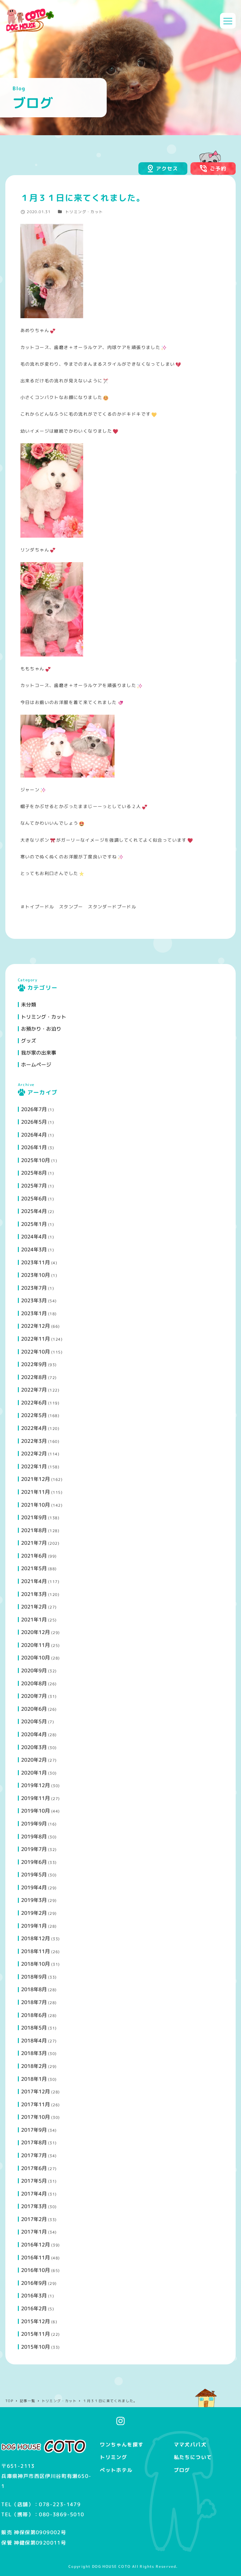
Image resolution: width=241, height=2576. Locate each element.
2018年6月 (34, 2015)
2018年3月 (34, 2053)
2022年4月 (34, 1428)
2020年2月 (34, 1760)
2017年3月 (34, 2206)
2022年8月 (34, 1377)
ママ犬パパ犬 (190, 2445)
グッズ (29, 1041)
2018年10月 (35, 1964)
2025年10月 (35, 1160)
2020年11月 (35, 1645)
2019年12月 (35, 1785)
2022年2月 (34, 1454)
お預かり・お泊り (41, 1029)
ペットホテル (116, 2470)
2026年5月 (34, 1122)
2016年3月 (34, 2296)
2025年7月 (34, 1186)
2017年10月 (35, 2117)
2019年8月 (34, 1836)
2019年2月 (34, 1913)
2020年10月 (35, 1658)
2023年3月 (34, 1300)
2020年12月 (35, 1632)
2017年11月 (35, 2104)
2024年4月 (34, 1237)
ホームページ (36, 1065)
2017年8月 (34, 2142)
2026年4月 (34, 1135)
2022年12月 (35, 1326)
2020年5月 (34, 1721)
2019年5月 (34, 1875)
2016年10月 (35, 2270)
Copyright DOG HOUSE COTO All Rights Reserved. (123, 2566)
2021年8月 (34, 1530)
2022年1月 (34, 1466)
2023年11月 (35, 1262)
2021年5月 (34, 1568)
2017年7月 (34, 2155)
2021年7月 (34, 1543)
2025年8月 (34, 1173)
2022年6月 (34, 1403)
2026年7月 (34, 1109)
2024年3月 (34, 1249)
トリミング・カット (84, 212)
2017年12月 (35, 2091)
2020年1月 (34, 1773)
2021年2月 (34, 1607)
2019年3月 (34, 1900)
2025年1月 (34, 1224)
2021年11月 (35, 1492)
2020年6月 (34, 1709)
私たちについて (193, 2457)
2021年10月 (35, 1505)
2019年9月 (34, 1824)
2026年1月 (34, 1147)
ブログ (182, 2470)
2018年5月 (34, 2028)
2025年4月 (34, 1211)
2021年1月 (34, 1620)
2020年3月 (34, 1747)
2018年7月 (34, 2002)
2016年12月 (35, 2245)
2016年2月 (34, 2308)
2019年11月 (35, 1798)
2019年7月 (34, 1849)
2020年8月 (34, 1683)
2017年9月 (34, 2130)
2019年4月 (34, 1887)
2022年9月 (34, 1364)
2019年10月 (35, 1811)
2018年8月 (34, 1989)
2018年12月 (35, 1938)
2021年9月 (34, 1517)
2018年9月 (34, 1977)
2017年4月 (34, 2194)
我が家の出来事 (39, 1053)
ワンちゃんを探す (122, 2445)
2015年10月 (35, 2347)
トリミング (113, 2457)
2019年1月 (34, 1926)
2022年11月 (35, 1339)
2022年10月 (35, 1352)
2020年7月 (34, 1696)
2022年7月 (34, 1390)
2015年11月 (35, 2334)
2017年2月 (34, 2219)
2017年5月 (34, 2181)
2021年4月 (34, 1581)
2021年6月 (34, 1556)
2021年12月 (35, 1479)
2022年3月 (34, 1441)
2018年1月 (34, 2079)
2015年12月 (35, 2321)
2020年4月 (34, 1734)
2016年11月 (35, 2257)
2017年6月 (34, 2168)
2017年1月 (34, 2232)
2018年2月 (34, 2066)
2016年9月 (34, 2283)
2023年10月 (35, 1275)
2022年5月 (34, 1415)
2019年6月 (34, 1862)
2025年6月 (34, 1199)
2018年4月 (34, 2041)
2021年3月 (34, 1594)
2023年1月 (34, 1313)
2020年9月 (34, 1670)
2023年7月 (34, 1288)
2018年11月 (35, 1951)
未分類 (29, 1005)
